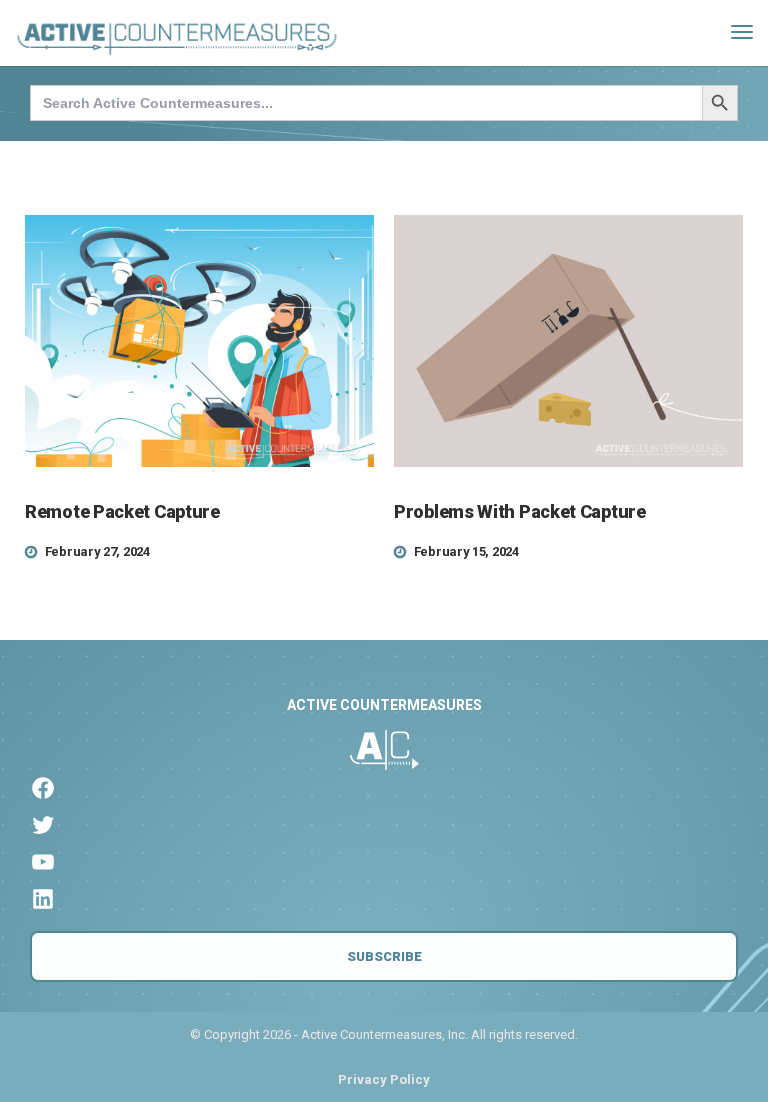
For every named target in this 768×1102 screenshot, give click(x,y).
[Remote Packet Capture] (199, 341)
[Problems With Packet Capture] (568, 341)
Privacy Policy (384, 1079)
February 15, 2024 (466, 551)
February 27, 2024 (97, 551)
